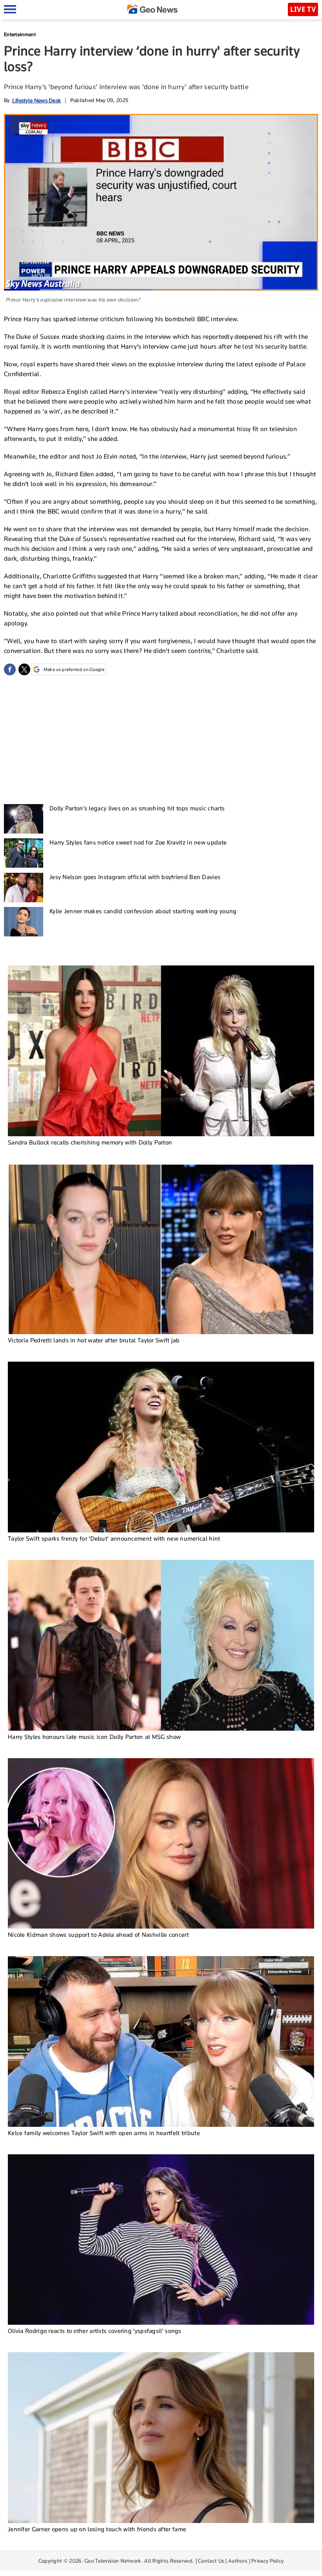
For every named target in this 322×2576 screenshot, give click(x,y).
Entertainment (20, 34)
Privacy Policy (267, 2561)
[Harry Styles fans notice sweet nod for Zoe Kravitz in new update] (24, 853)
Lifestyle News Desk (37, 100)
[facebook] (10, 669)
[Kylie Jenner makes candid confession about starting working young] (24, 922)
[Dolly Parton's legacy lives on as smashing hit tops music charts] (24, 819)
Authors (238, 2561)
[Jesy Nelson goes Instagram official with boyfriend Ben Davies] (24, 888)
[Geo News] (152, 9)
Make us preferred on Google (74, 669)
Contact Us (211, 2561)
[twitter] (24, 669)
